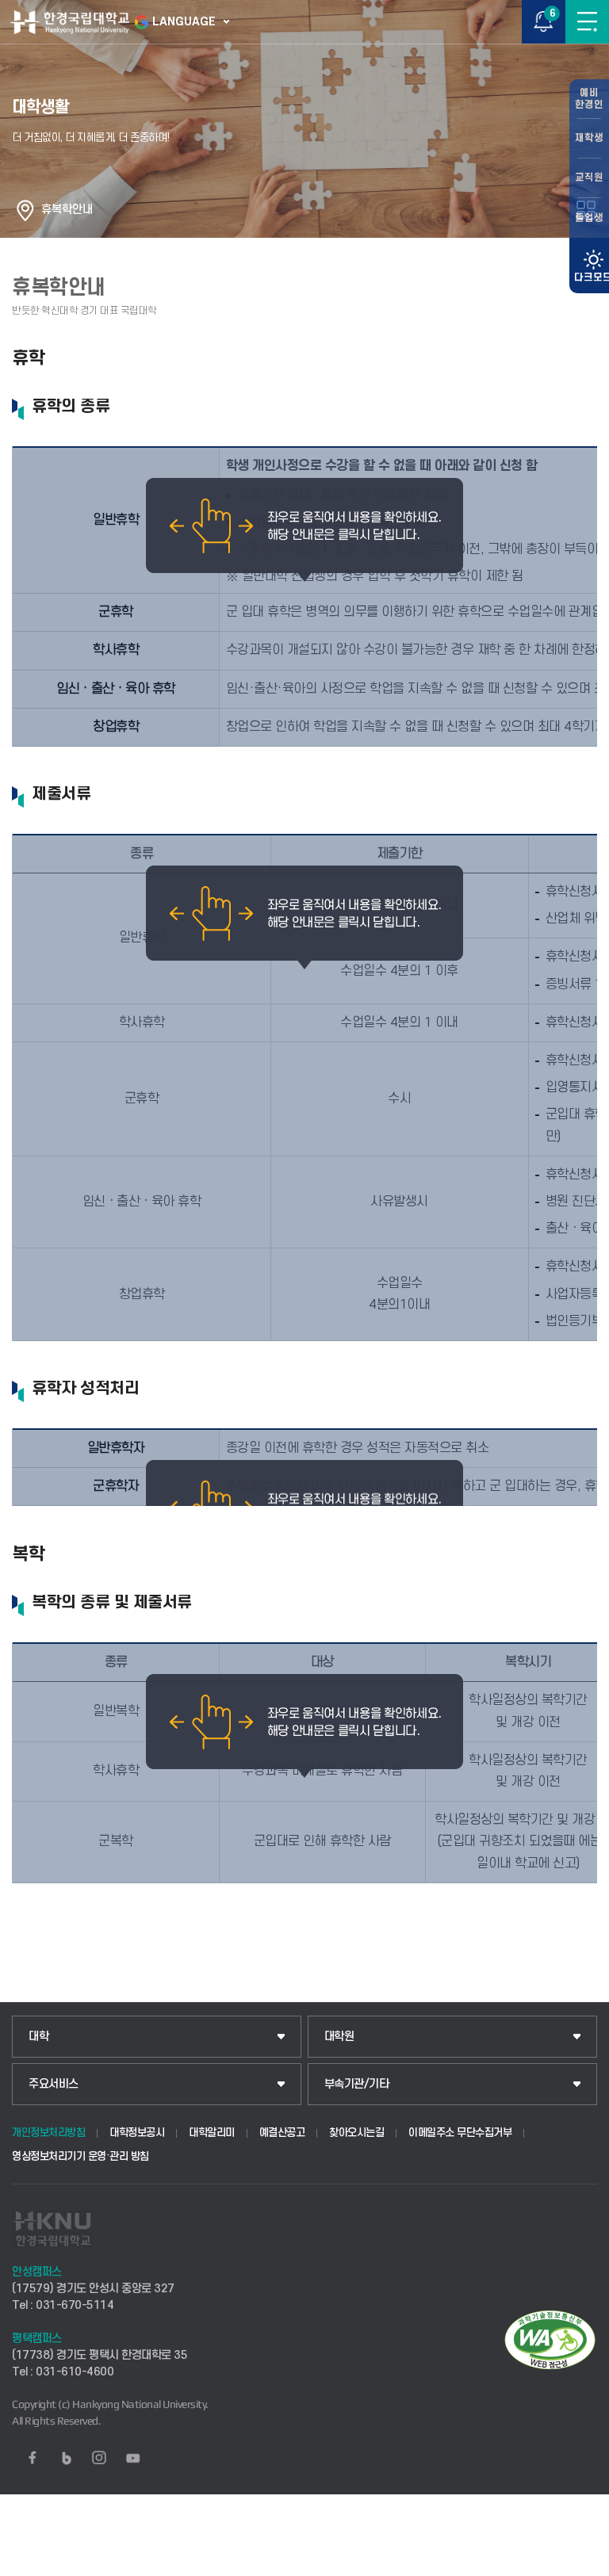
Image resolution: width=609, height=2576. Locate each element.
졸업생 (589, 218)
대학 (38, 2037)
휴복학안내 (67, 210)
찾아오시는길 (356, 2133)
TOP (582, 2563)
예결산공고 (282, 2133)
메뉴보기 (587, 22)
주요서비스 (54, 2084)
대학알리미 (212, 2133)
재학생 (589, 138)
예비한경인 (589, 99)
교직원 (589, 178)
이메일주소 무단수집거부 (460, 2133)
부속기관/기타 (357, 2084)
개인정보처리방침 (48, 2133)
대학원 (339, 2037)
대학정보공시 (137, 2133)
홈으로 (25, 210)
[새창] (33, 2458)
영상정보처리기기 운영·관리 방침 (80, 2156)
